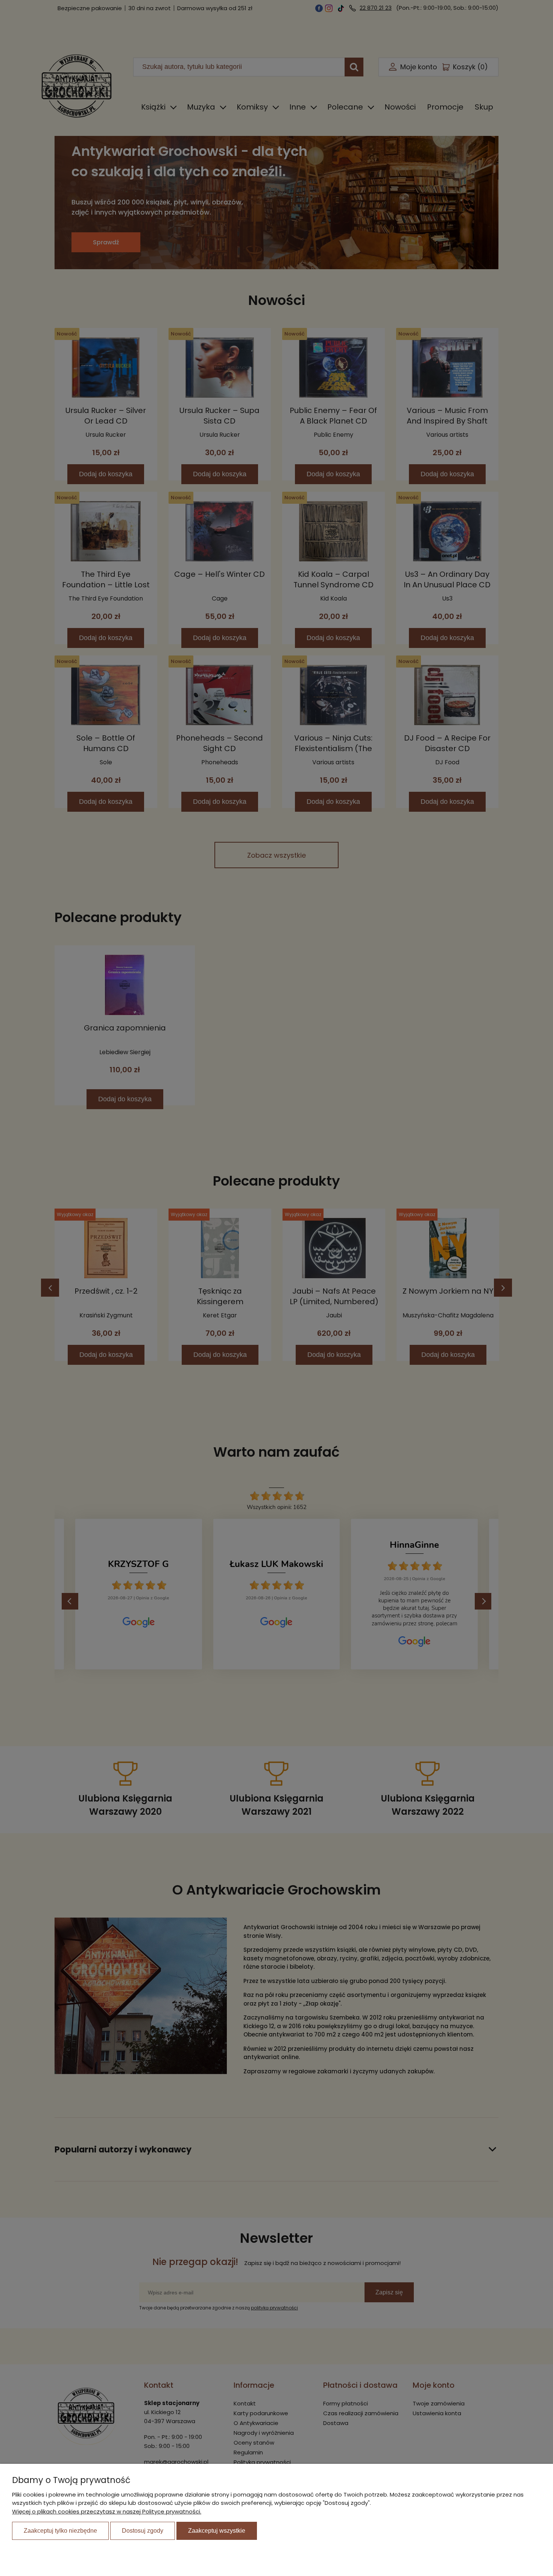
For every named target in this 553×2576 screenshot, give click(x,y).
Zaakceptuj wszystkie (217, 2531)
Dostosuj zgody (143, 2531)
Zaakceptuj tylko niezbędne (60, 2531)
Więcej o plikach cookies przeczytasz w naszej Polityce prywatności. (107, 2511)
